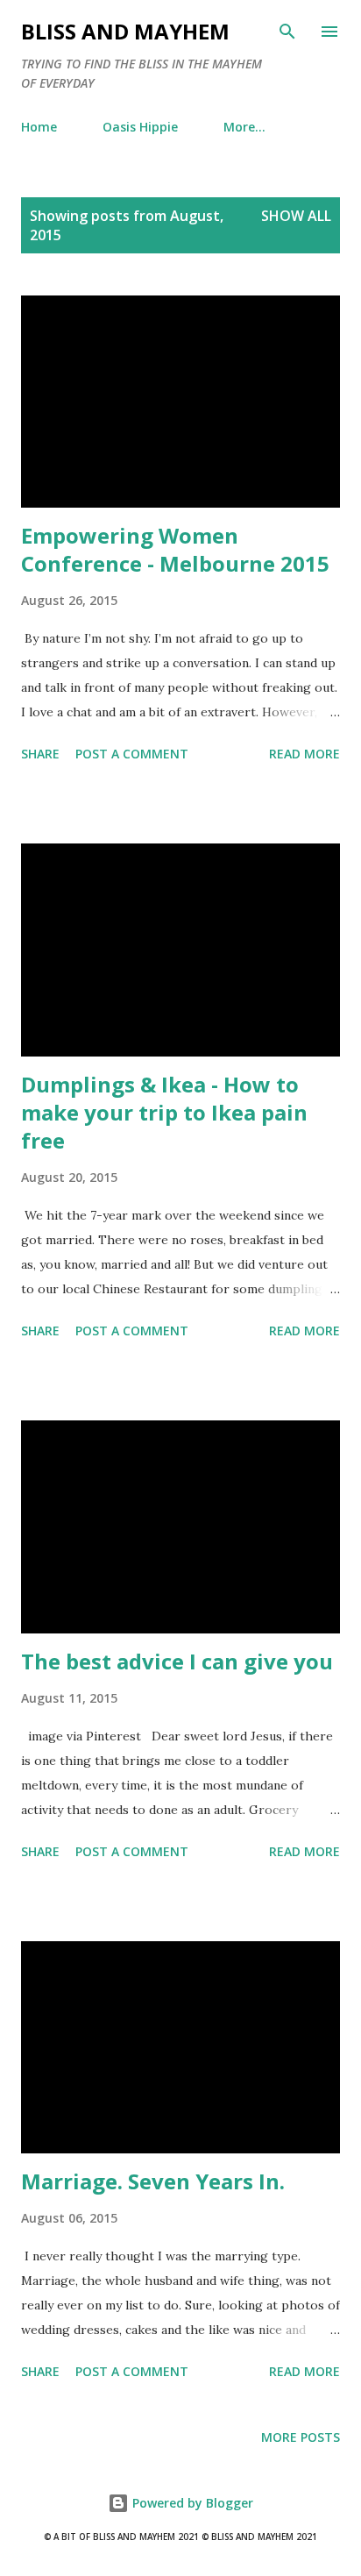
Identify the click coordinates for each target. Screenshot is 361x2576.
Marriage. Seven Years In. (153, 2181)
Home (39, 127)
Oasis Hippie (140, 127)
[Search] (287, 32)
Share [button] (40, 754)
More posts (301, 2437)
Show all (296, 216)
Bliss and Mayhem (125, 31)
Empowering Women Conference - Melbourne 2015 (175, 549)
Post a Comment (132, 754)
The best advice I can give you (177, 1661)
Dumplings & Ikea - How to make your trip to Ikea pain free (164, 1112)
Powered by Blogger (191, 2503)
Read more (304, 754)
